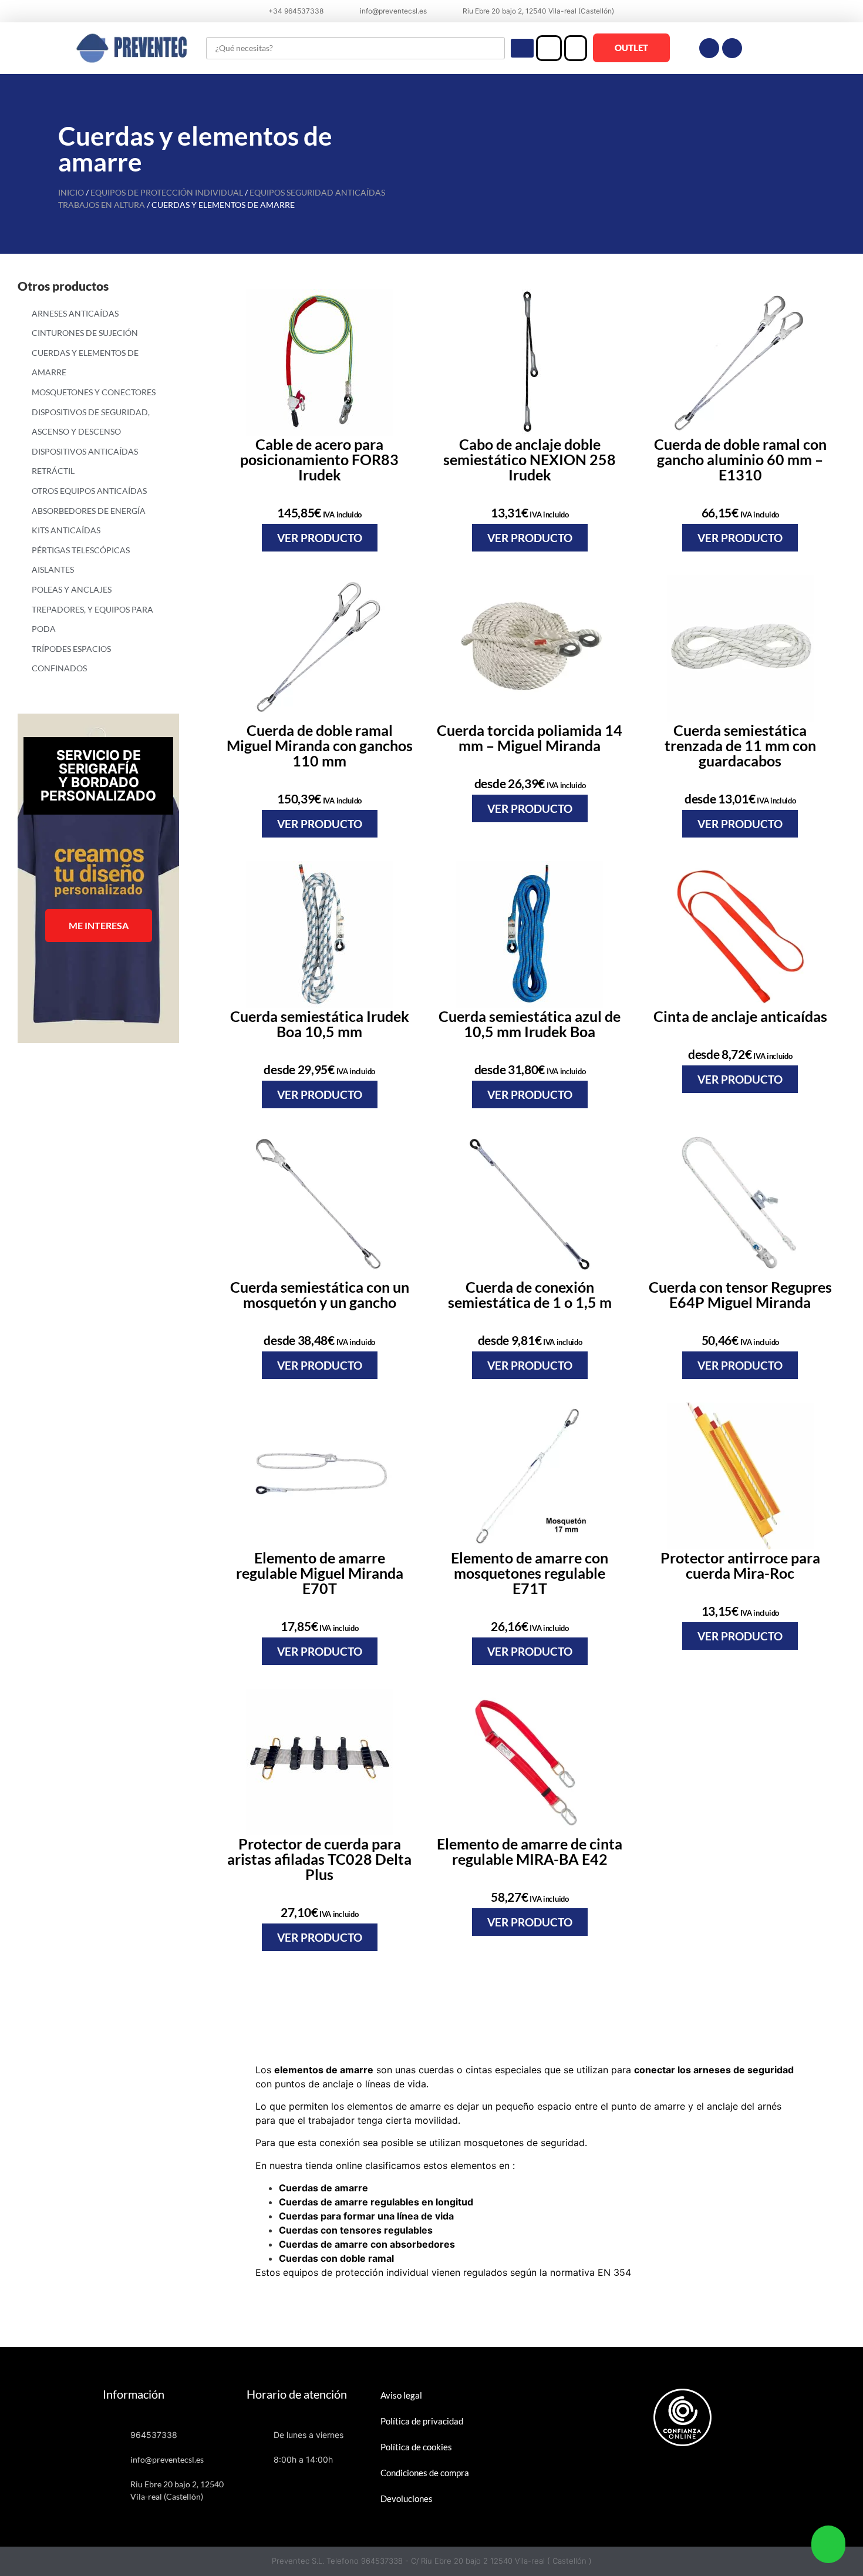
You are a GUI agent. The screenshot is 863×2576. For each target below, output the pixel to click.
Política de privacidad (422, 2421)
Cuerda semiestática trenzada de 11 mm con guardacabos (740, 745)
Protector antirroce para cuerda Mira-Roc (740, 1565)
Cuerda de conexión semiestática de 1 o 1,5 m (530, 1294)
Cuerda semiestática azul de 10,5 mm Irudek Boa (530, 1024)
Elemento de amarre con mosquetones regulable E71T (530, 1573)
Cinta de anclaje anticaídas (740, 1016)
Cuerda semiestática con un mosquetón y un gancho (320, 1294)
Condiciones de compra (425, 2473)
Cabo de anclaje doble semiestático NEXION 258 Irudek (530, 459)
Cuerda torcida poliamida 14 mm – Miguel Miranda (530, 738)
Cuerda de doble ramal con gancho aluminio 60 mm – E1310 (740, 459)
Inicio (71, 192)
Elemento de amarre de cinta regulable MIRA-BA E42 (530, 1851)
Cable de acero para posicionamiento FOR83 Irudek (319, 459)
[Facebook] (709, 48)
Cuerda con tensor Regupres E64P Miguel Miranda (740, 1294)
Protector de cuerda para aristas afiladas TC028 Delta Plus (319, 1859)
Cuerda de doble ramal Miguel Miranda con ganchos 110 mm (320, 745)
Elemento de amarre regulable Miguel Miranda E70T (320, 1573)
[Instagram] (732, 48)
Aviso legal (401, 2395)
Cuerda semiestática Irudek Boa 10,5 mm (320, 1024)
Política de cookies (416, 2447)
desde (530, 783)
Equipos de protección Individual (167, 192)
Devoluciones (407, 2498)
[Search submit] (522, 48)
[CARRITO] (576, 48)
